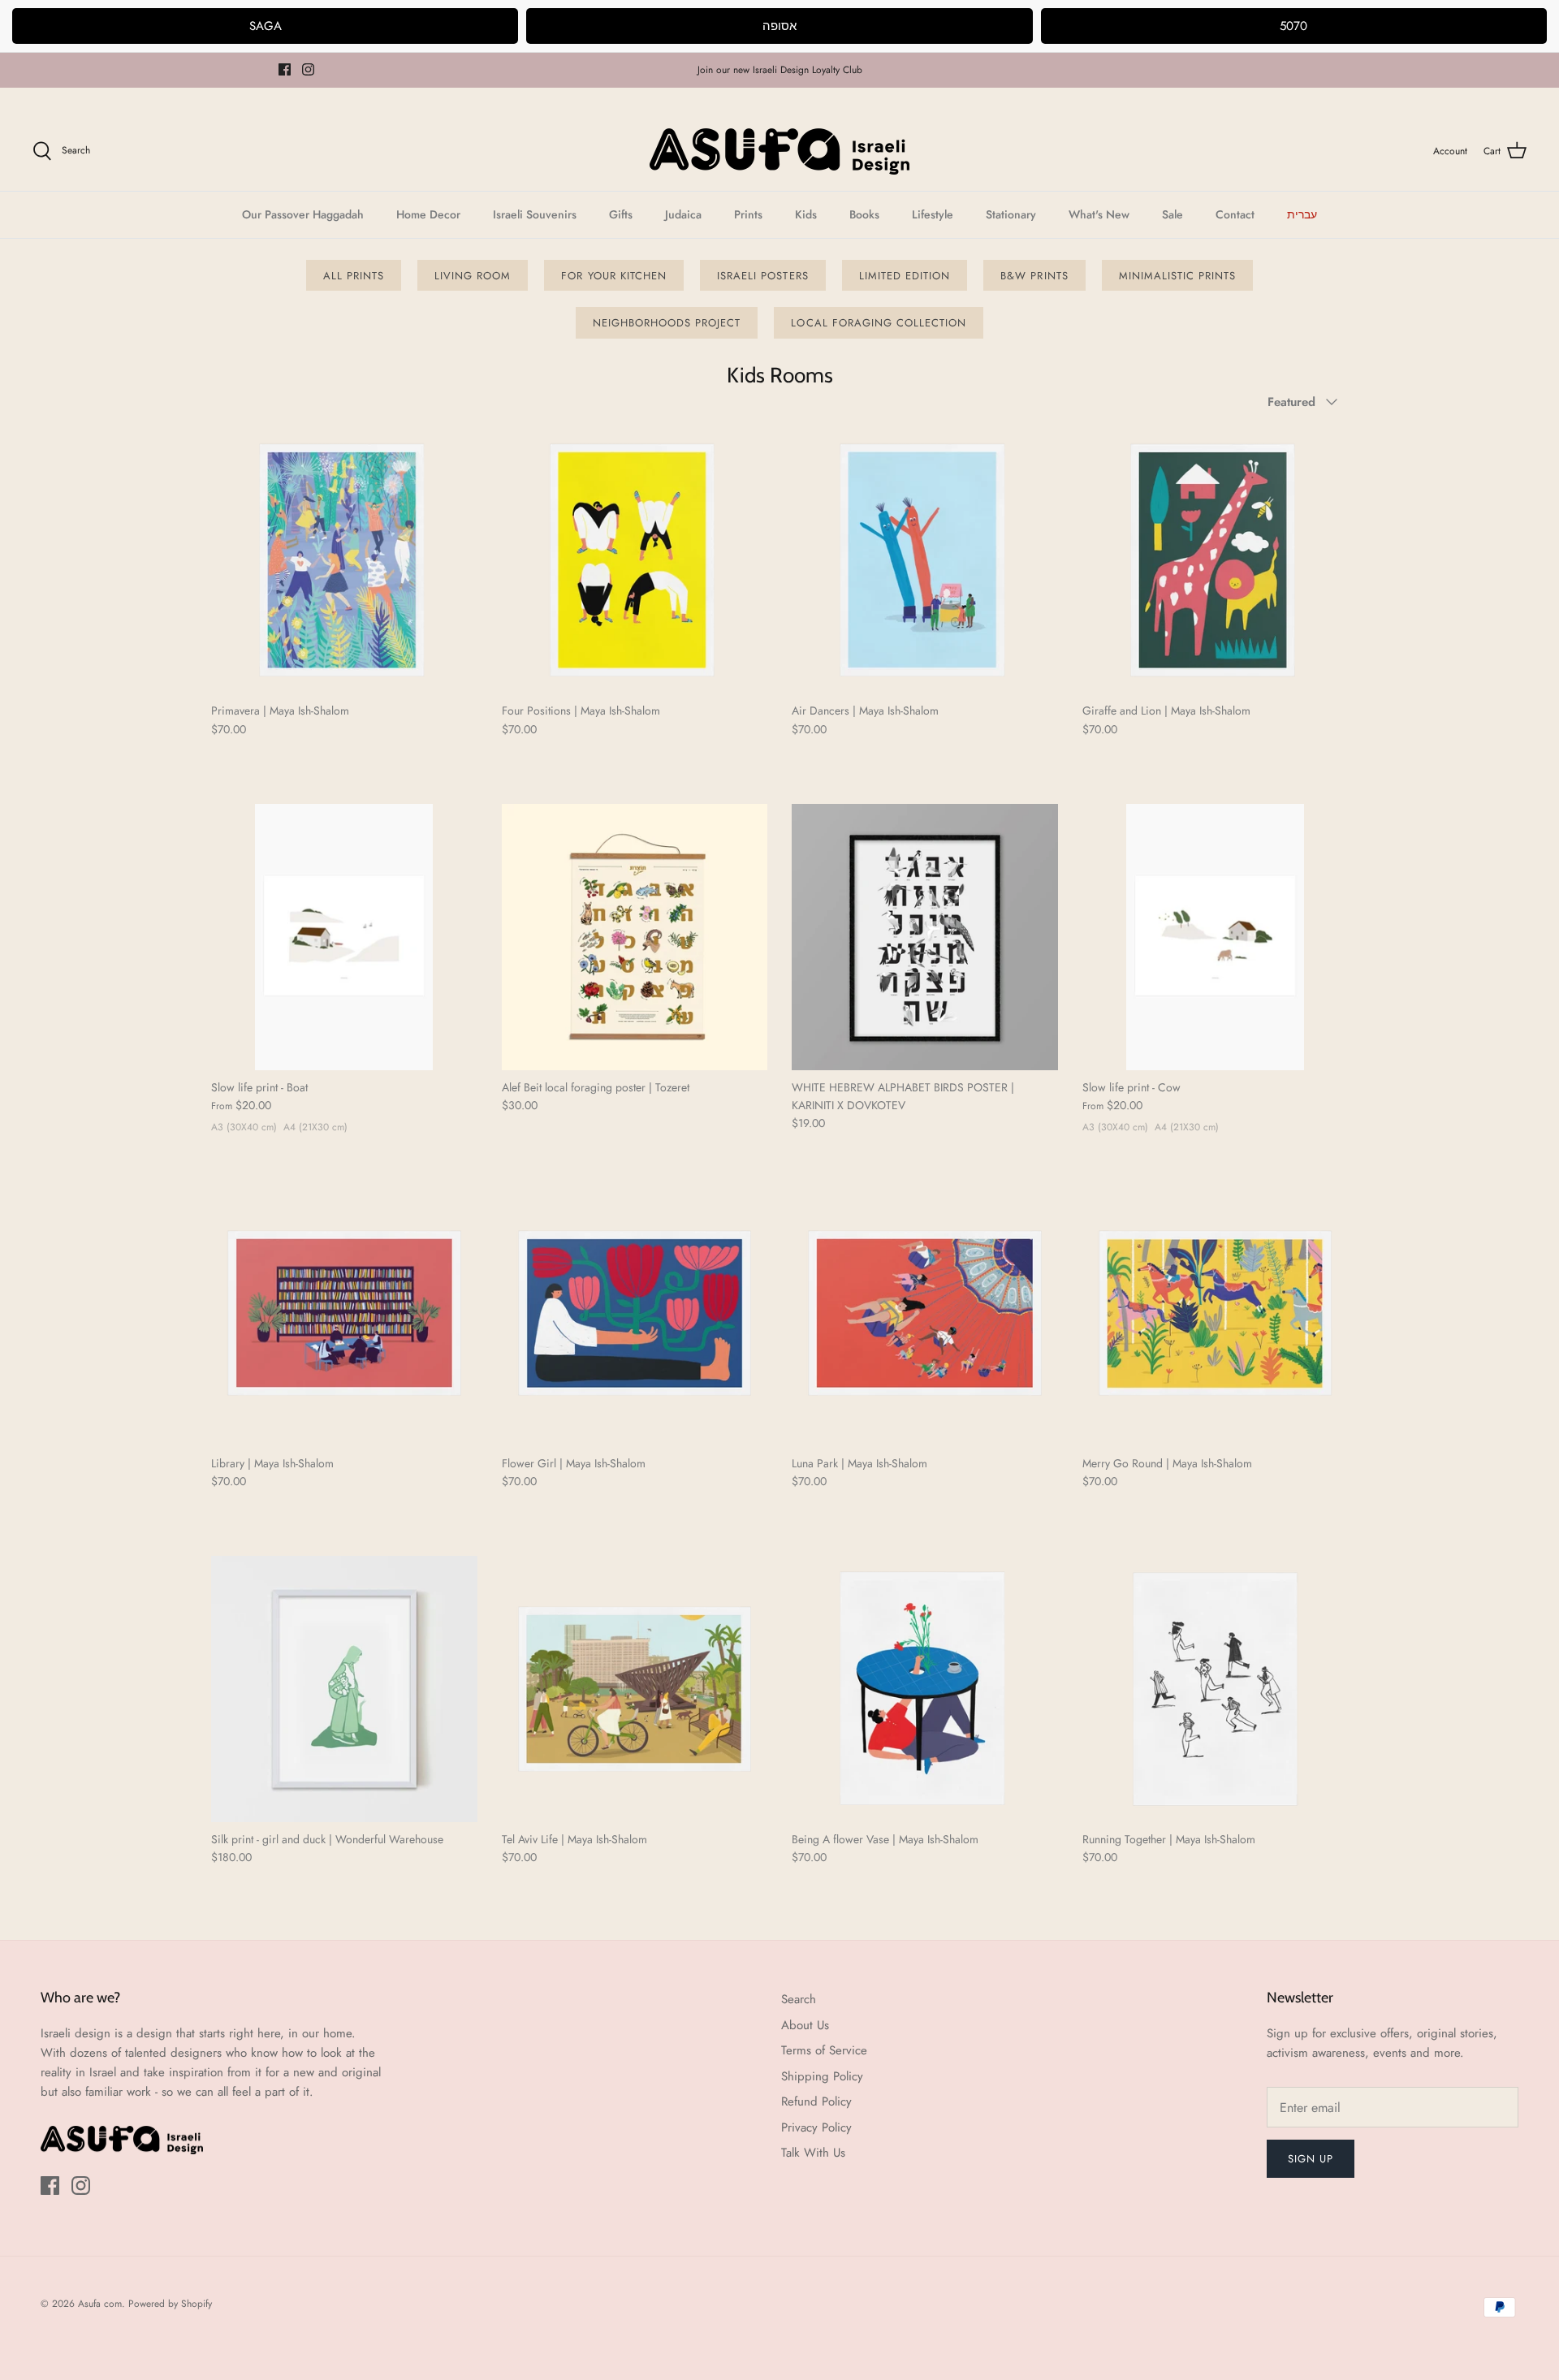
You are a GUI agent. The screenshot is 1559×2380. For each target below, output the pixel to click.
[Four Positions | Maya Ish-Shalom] (635, 561)
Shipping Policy (822, 2076)
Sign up (1311, 2159)
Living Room (473, 276)
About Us (805, 2025)
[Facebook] (285, 69)
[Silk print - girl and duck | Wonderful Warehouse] (344, 1689)
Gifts (621, 214)
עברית (1302, 214)
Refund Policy (816, 2101)
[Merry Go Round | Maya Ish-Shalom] (1216, 1313)
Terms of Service (824, 2050)
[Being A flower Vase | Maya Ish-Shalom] (925, 1689)
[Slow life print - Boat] (344, 937)
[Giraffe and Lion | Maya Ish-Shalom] (1216, 561)
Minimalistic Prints (1178, 276)
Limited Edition (905, 276)
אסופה (779, 26)
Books (864, 214)
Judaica (683, 214)
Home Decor (428, 214)
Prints (748, 214)
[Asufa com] (779, 151)
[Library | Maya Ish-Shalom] (344, 1313)
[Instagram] (308, 69)
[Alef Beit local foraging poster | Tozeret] (635, 937)
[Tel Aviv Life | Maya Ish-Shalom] (635, 1689)
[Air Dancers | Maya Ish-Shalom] (925, 561)
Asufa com (100, 2304)
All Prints (354, 276)
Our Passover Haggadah (303, 214)
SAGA (266, 26)
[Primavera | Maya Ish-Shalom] (344, 561)
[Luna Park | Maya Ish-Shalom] (925, 1313)
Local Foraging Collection (879, 323)
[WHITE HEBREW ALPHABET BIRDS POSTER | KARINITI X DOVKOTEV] (925, 937)
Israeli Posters (763, 276)
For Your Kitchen (614, 276)
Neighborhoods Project (667, 323)
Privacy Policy (816, 2127)
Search (799, 1999)
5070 (1293, 26)
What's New (1099, 214)
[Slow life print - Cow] (1216, 937)
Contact (1235, 214)
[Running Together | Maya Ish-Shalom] (1216, 1689)
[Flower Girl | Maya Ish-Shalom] (635, 1313)
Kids (806, 214)
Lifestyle (933, 214)
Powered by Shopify (170, 2304)
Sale (1172, 214)
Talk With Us (813, 2153)
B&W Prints (1034, 276)
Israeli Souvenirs (535, 214)
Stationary (1011, 214)
